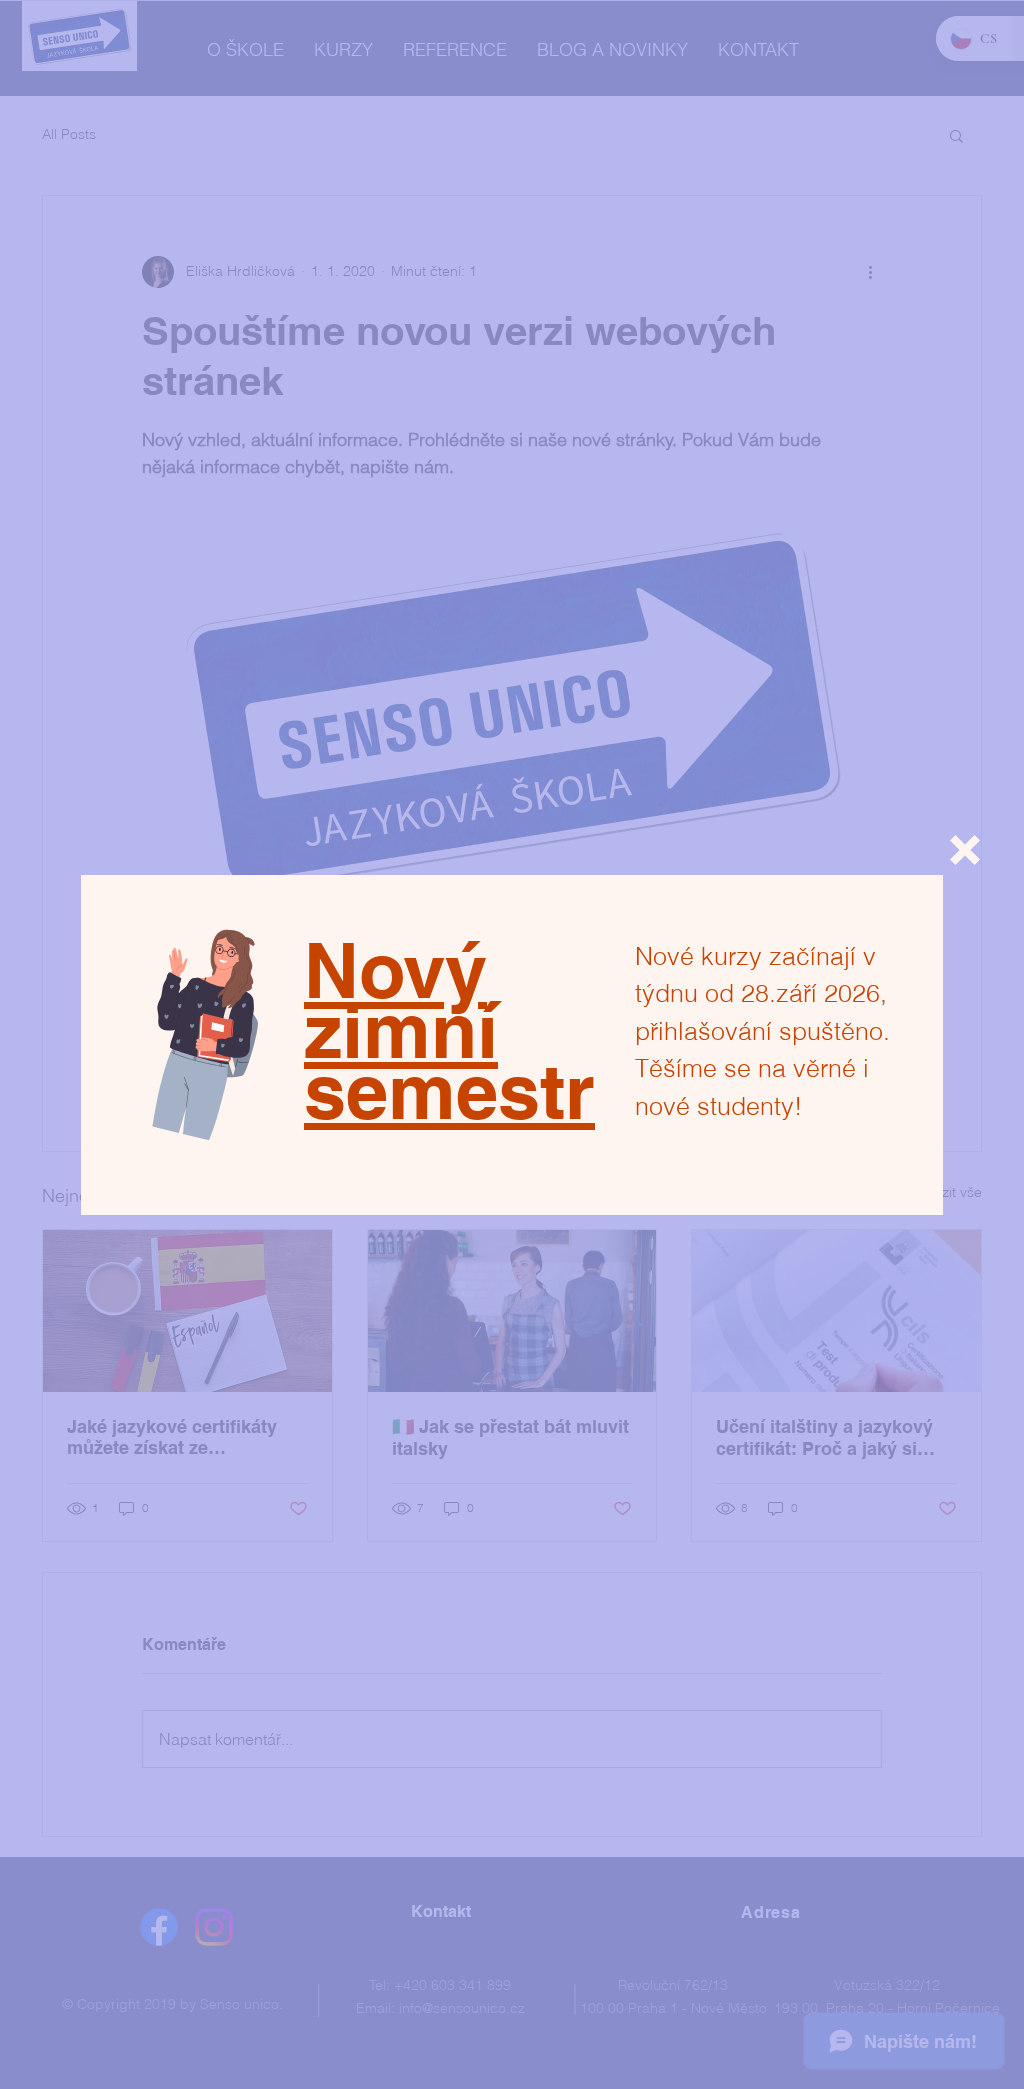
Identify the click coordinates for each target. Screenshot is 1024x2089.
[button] (965, 850)
